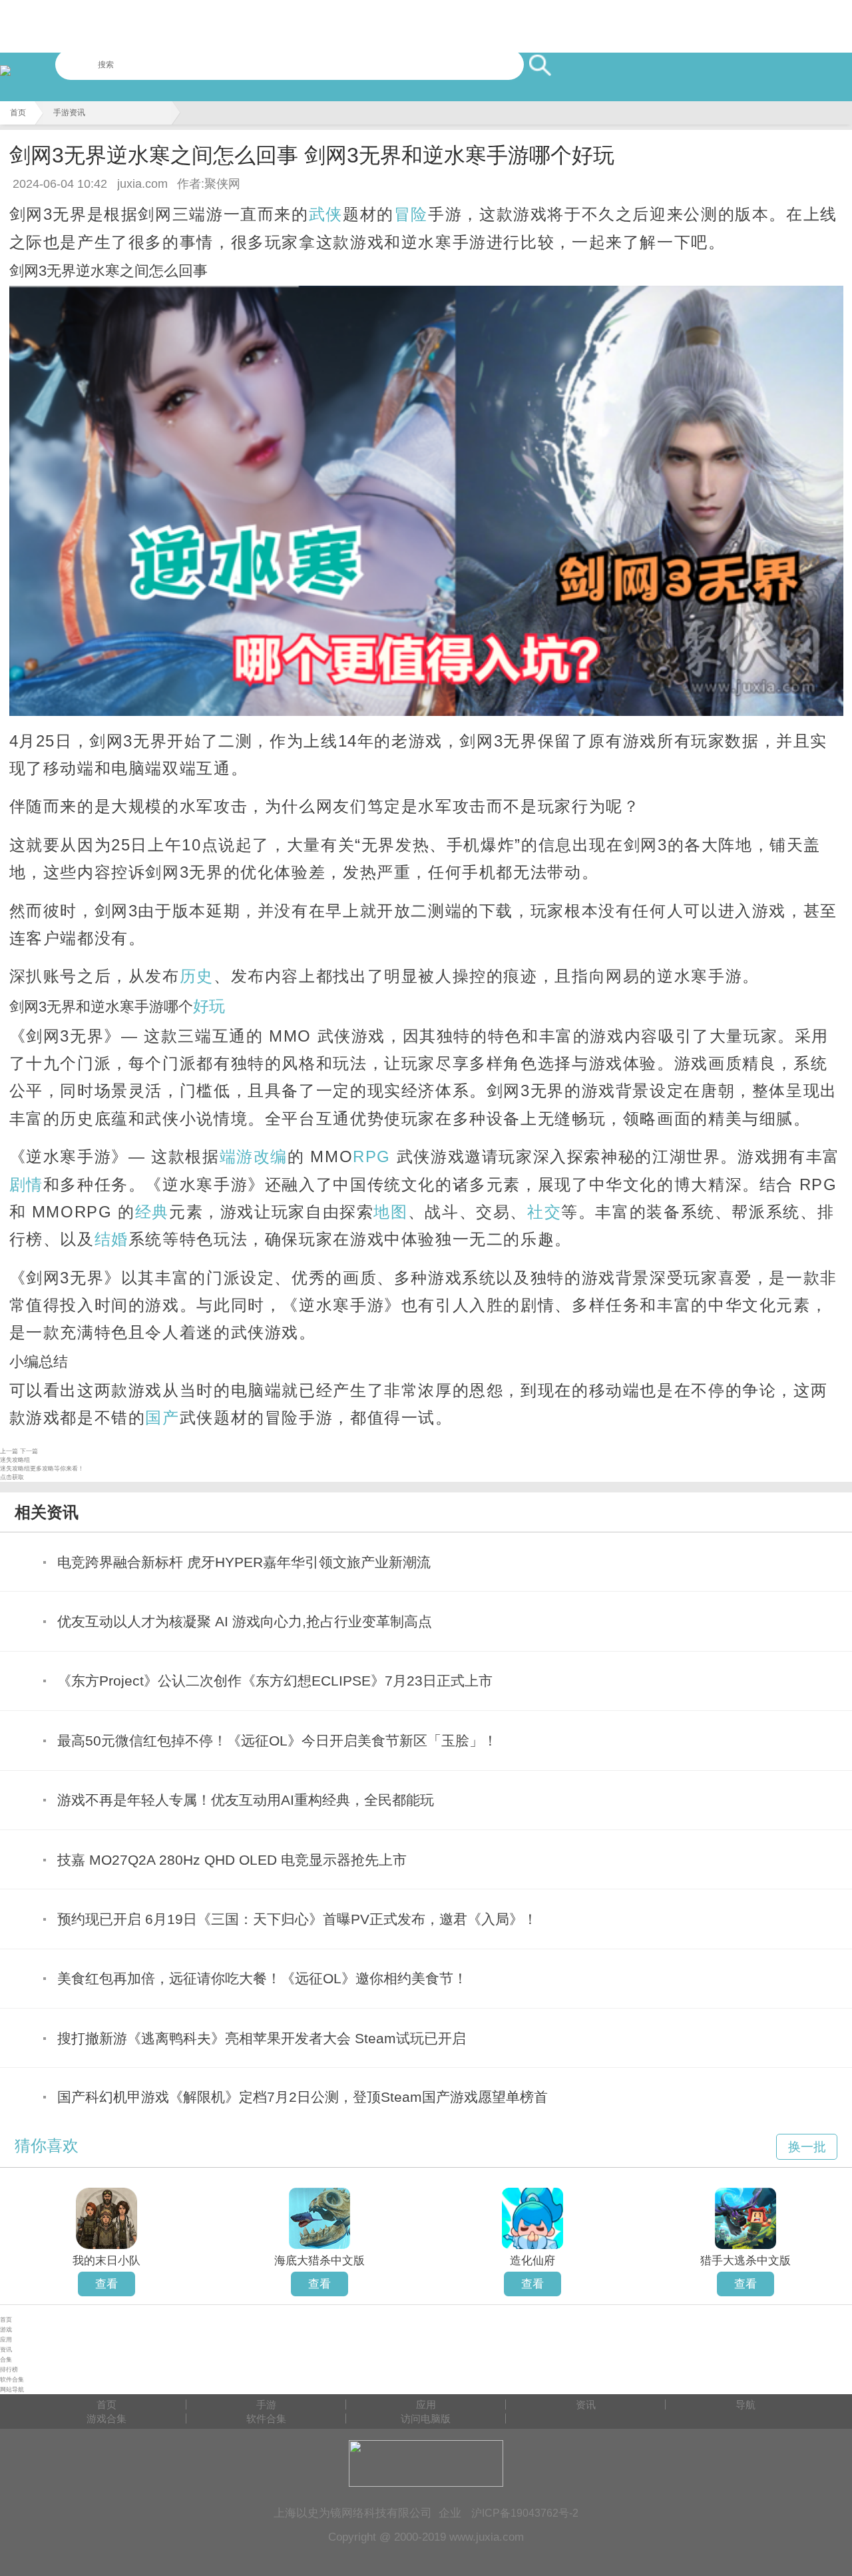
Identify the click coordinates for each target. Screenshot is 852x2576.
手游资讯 (69, 113)
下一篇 (29, 1451)
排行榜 (9, 2370)
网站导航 (12, 2390)
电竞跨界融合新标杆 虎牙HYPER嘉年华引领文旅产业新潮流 (244, 1562)
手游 (266, 2405)
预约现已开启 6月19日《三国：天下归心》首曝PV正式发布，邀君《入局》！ (297, 1919)
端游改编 (254, 1156)
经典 (152, 1212)
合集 (6, 2360)
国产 (162, 1418)
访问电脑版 (426, 2418)
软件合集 (12, 2380)
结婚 (111, 1239)
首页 (18, 113)
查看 (106, 2284)
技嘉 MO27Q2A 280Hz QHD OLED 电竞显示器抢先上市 (232, 1860)
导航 (745, 2405)
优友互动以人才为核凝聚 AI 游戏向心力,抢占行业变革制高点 (245, 1621)
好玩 (209, 1006)
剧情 (26, 1184)
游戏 (6, 2330)
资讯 (6, 2350)
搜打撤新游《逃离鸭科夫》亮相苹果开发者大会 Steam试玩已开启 (262, 2038)
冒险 (411, 214)
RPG (372, 1156)
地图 (390, 1212)
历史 (197, 976)
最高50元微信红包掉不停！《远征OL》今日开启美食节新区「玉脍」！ (277, 1741)
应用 (6, 2340)
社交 (544, 1212)
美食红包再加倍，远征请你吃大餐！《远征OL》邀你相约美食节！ (262, 1978)
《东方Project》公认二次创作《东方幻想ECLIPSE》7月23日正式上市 (275, 1681)
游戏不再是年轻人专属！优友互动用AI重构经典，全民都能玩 (246, 1800)
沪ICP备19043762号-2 (525, 2513)
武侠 (326, 214)
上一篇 (9, 1451)
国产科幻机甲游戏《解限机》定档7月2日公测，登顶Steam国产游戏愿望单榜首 (303, 2097)
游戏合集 (106, 2418)
